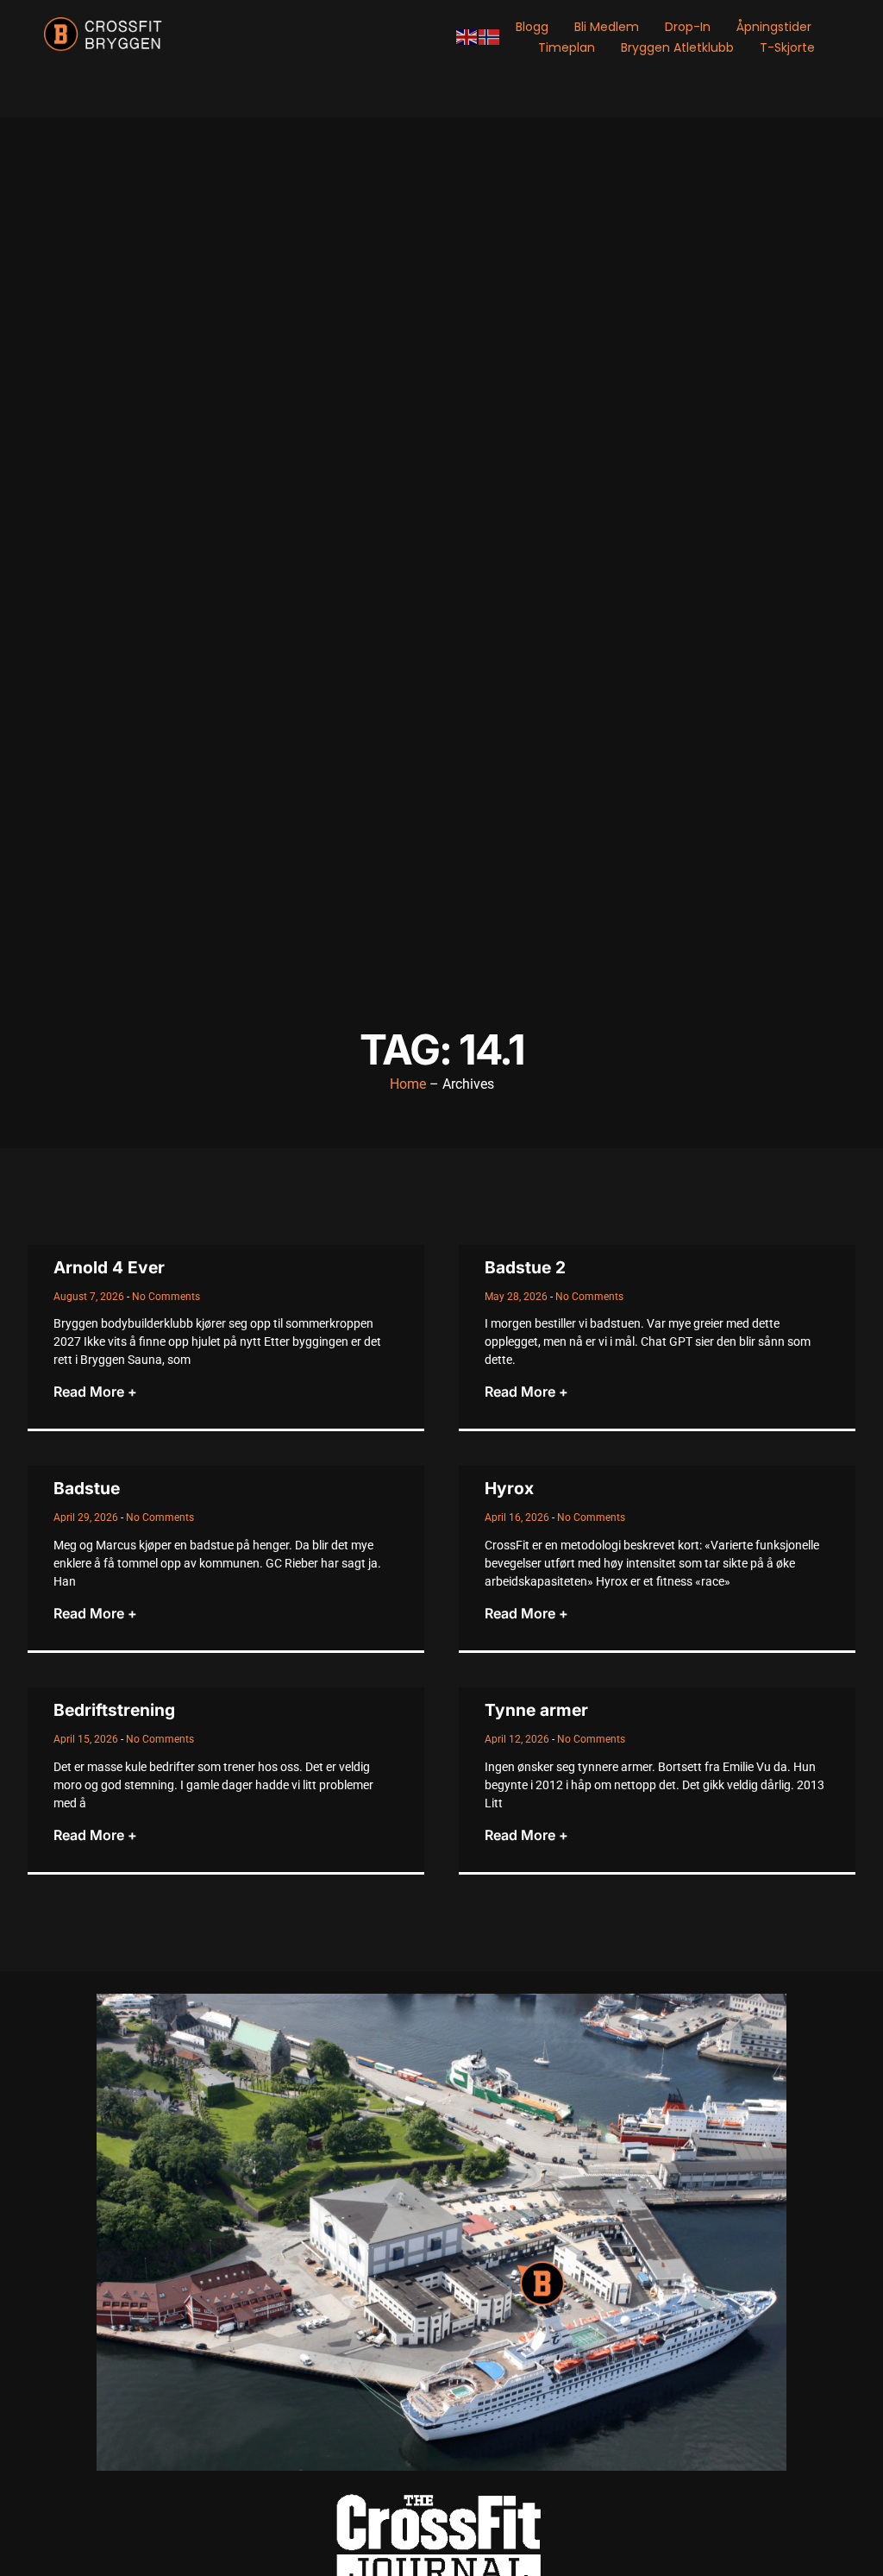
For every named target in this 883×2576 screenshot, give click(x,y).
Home (408, 1084)
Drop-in (688, 27)
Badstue (87, 1488)
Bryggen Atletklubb (677, 47)
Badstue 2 (525, 1267)
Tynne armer (536, 1710)
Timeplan (567, 47)
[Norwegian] (490, 37)
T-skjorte (787, 47)
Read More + (95, 1392)
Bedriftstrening (114, 1710)
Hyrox (509, 1488)
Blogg (532, 27)
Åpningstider (774, 27)
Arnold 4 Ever (109, 1267)
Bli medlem (607, 27)
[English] (467, 37)
